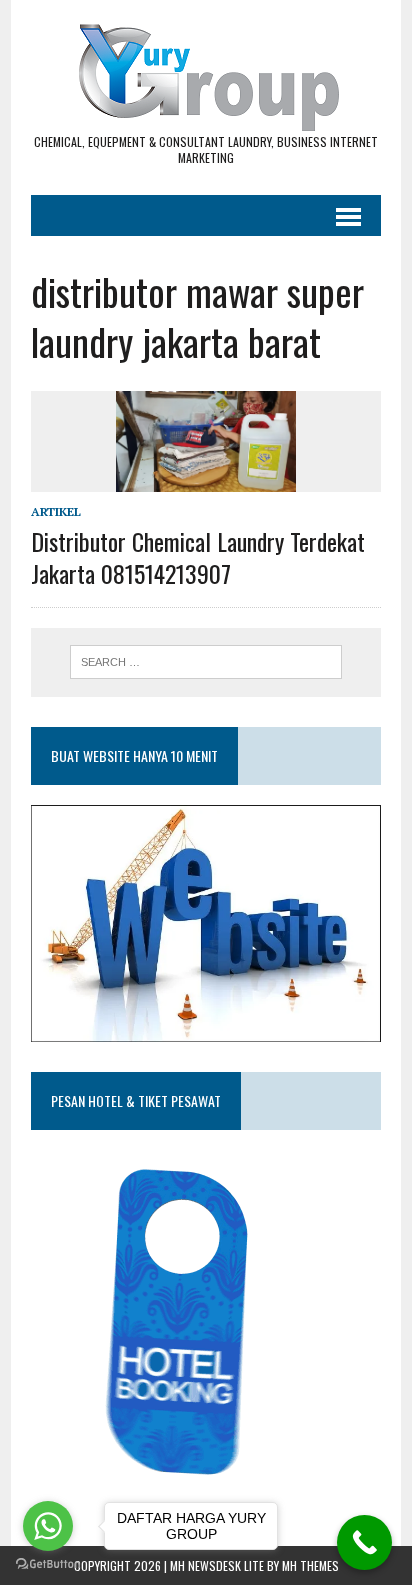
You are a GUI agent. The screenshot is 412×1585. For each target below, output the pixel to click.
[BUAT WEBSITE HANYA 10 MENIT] (206, 1028)
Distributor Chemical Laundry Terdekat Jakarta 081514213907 (198, 556)
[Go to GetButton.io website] (48, 1564)
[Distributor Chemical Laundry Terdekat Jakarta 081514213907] (206, 479)
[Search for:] (205, 660)
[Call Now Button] (364, 1542)
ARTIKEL (56, 511)
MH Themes (310, 1565)
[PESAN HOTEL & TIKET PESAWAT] (184, 1482)
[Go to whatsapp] (48, 1526)
